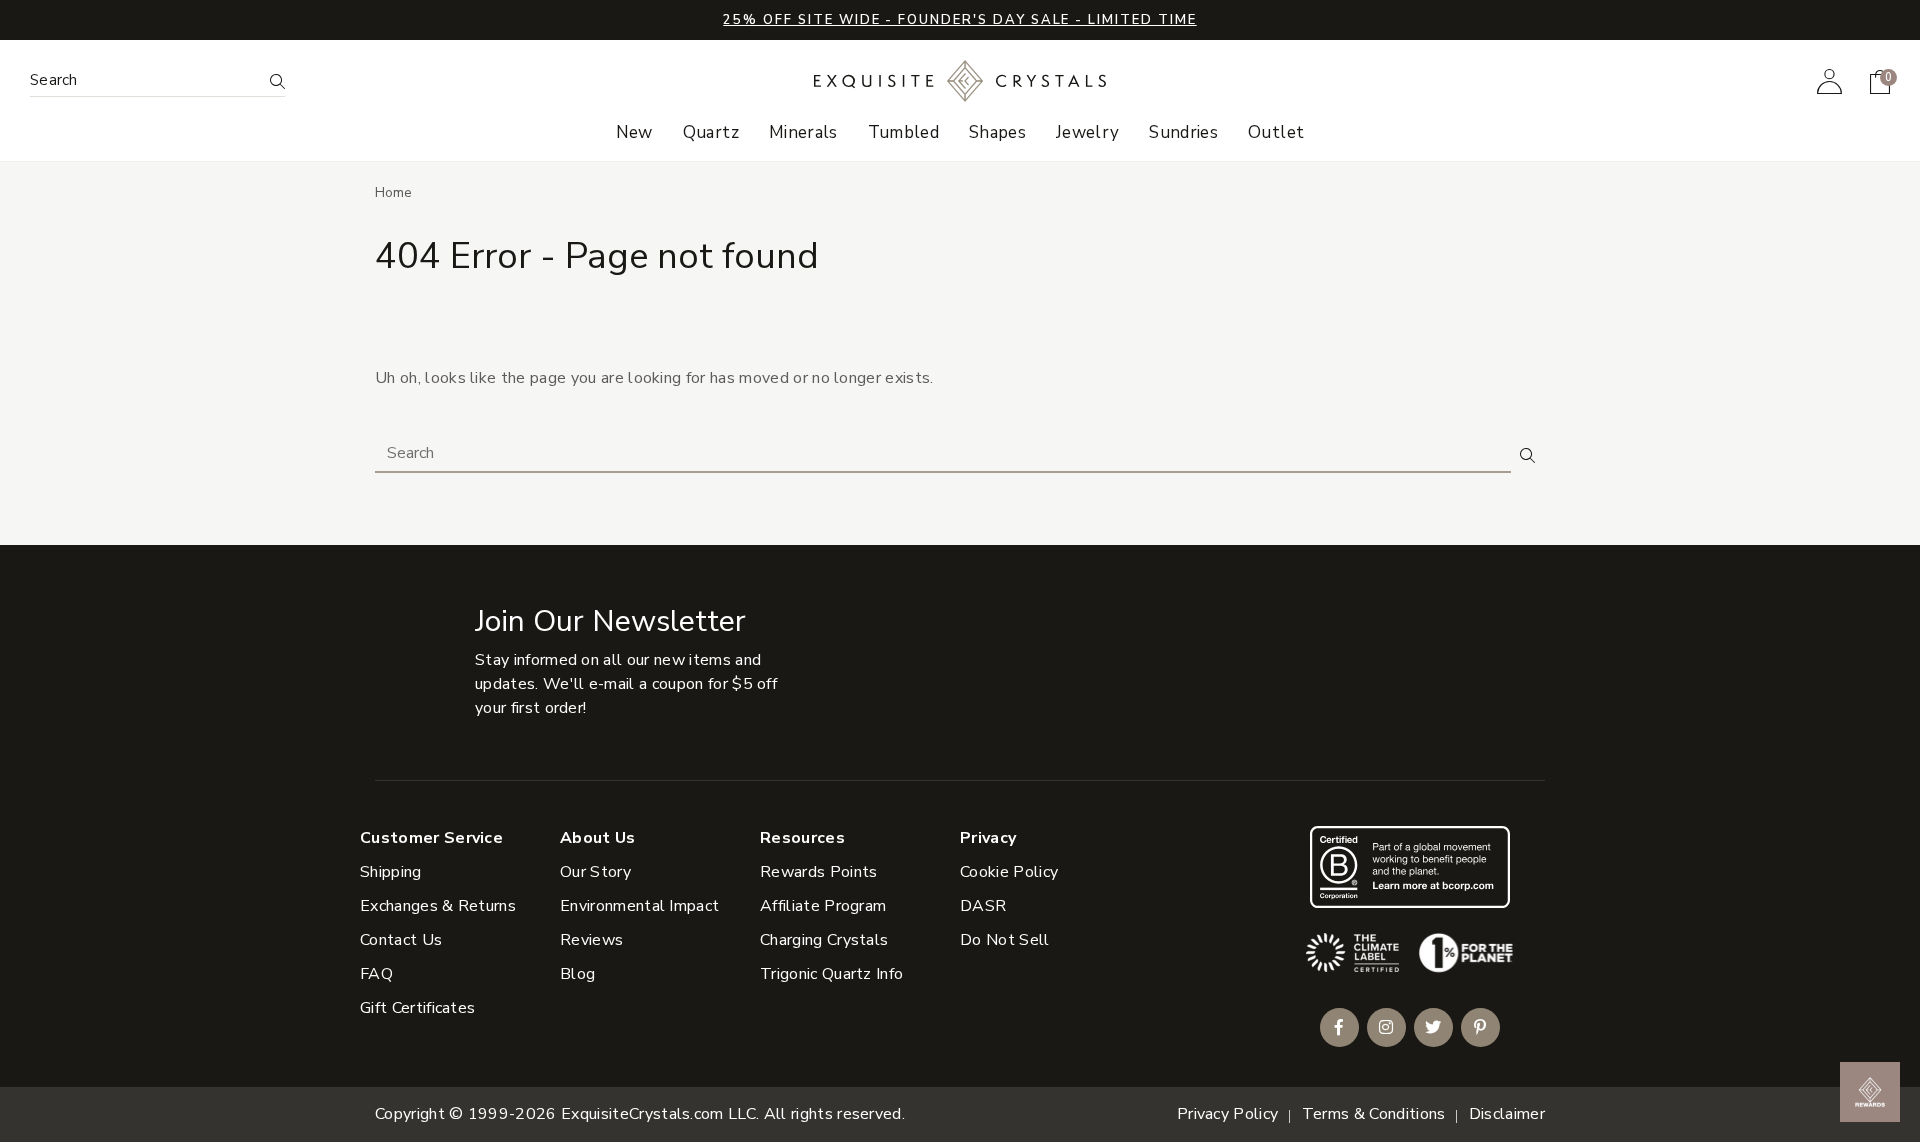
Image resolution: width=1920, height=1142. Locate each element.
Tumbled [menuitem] (903, 133)
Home (393, 192)
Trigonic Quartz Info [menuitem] (831, 974)
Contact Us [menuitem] (401, 940)
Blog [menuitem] (577, 974)
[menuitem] (1829, 81)
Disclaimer (1507, 1114)
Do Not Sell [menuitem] (1005, 940)
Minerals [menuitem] (803, 133)
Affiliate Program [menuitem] (823, 906)
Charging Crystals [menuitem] (824, 940)
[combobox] (145, 80)
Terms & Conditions (1374, 1114)
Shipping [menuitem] (391, 872)
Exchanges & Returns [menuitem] (438, 906)
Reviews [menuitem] (591, 940)
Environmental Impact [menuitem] (639, 906)
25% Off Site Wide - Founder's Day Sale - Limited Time (959, 20)
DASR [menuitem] (983, 906)
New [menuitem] (634, 133)
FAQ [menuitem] (376, 974)
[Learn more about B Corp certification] (1410, 866)
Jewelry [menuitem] (1087, 133)
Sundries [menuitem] (1183, 133)
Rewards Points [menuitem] (818, 872)
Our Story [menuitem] (595, 872)
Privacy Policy (1227, 1114)
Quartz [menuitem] (711, 133)
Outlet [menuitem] (1276, 133)
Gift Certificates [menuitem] (417, 1008)
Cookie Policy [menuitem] (1009, 872)
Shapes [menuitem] (997, 133)
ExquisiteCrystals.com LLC (658, 1114)
